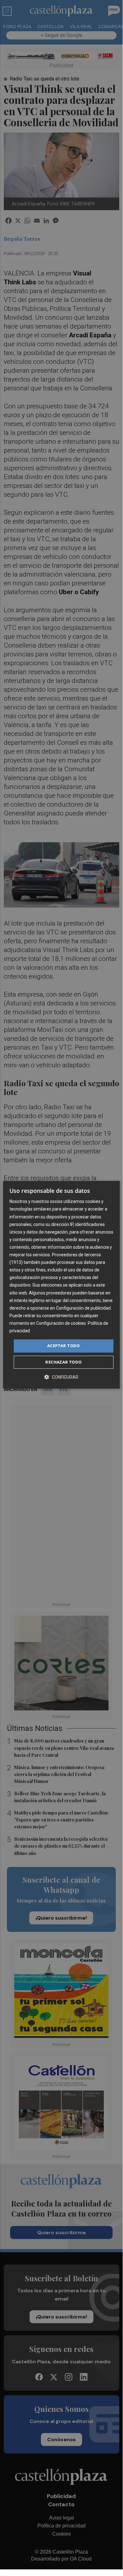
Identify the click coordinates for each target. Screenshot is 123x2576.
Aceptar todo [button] (64, 1346)
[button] (61, 1377)
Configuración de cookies (61, 1323)
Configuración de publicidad (83, 1308)
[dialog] (61, 1285)
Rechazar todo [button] (63, 1362)
